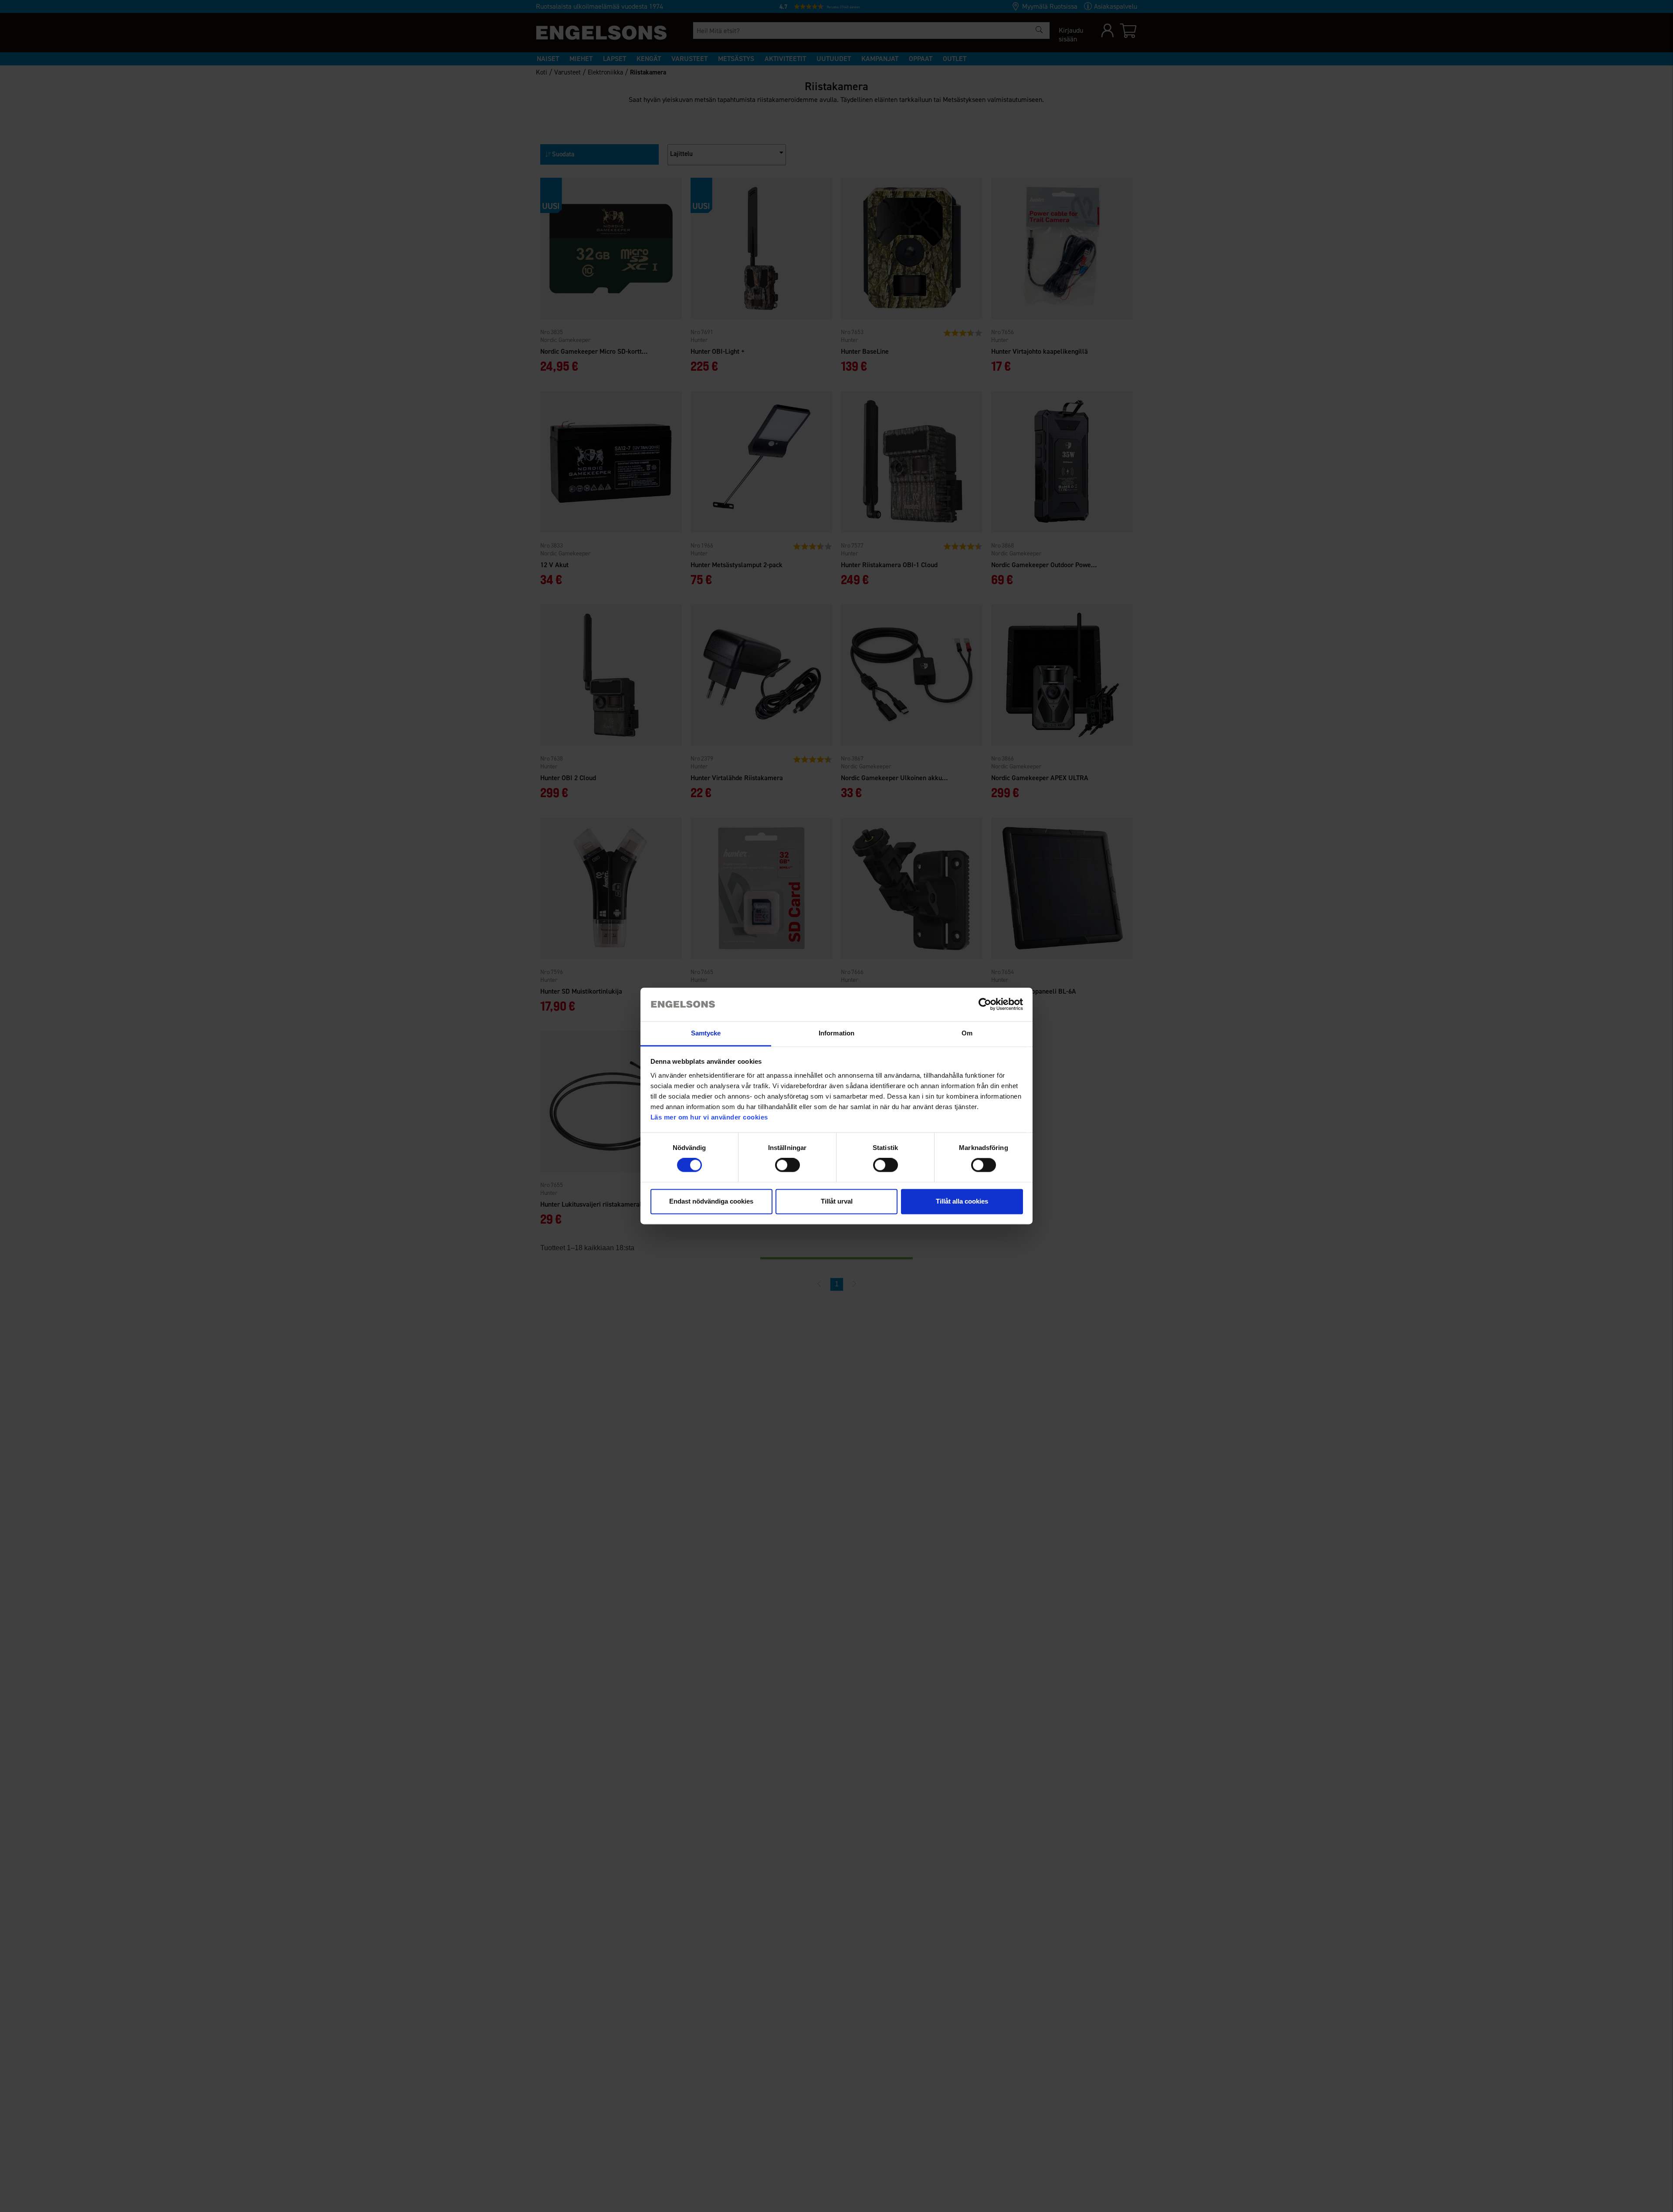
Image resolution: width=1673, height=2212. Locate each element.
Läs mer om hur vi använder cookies (709, 1117)
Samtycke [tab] (706, 1033)
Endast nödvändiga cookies (711, 1201)
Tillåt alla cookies (962, 1201)
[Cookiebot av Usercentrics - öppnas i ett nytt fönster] (985, 1005)
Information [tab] (836, 1033)
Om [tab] (967, 1033)
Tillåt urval (837, 1201)
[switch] (787, 1165)
